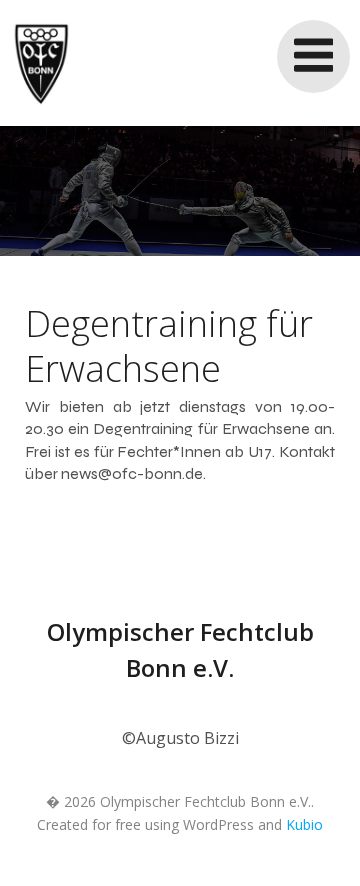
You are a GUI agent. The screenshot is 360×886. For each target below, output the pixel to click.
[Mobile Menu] (313, 56)
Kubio (304, 824)
